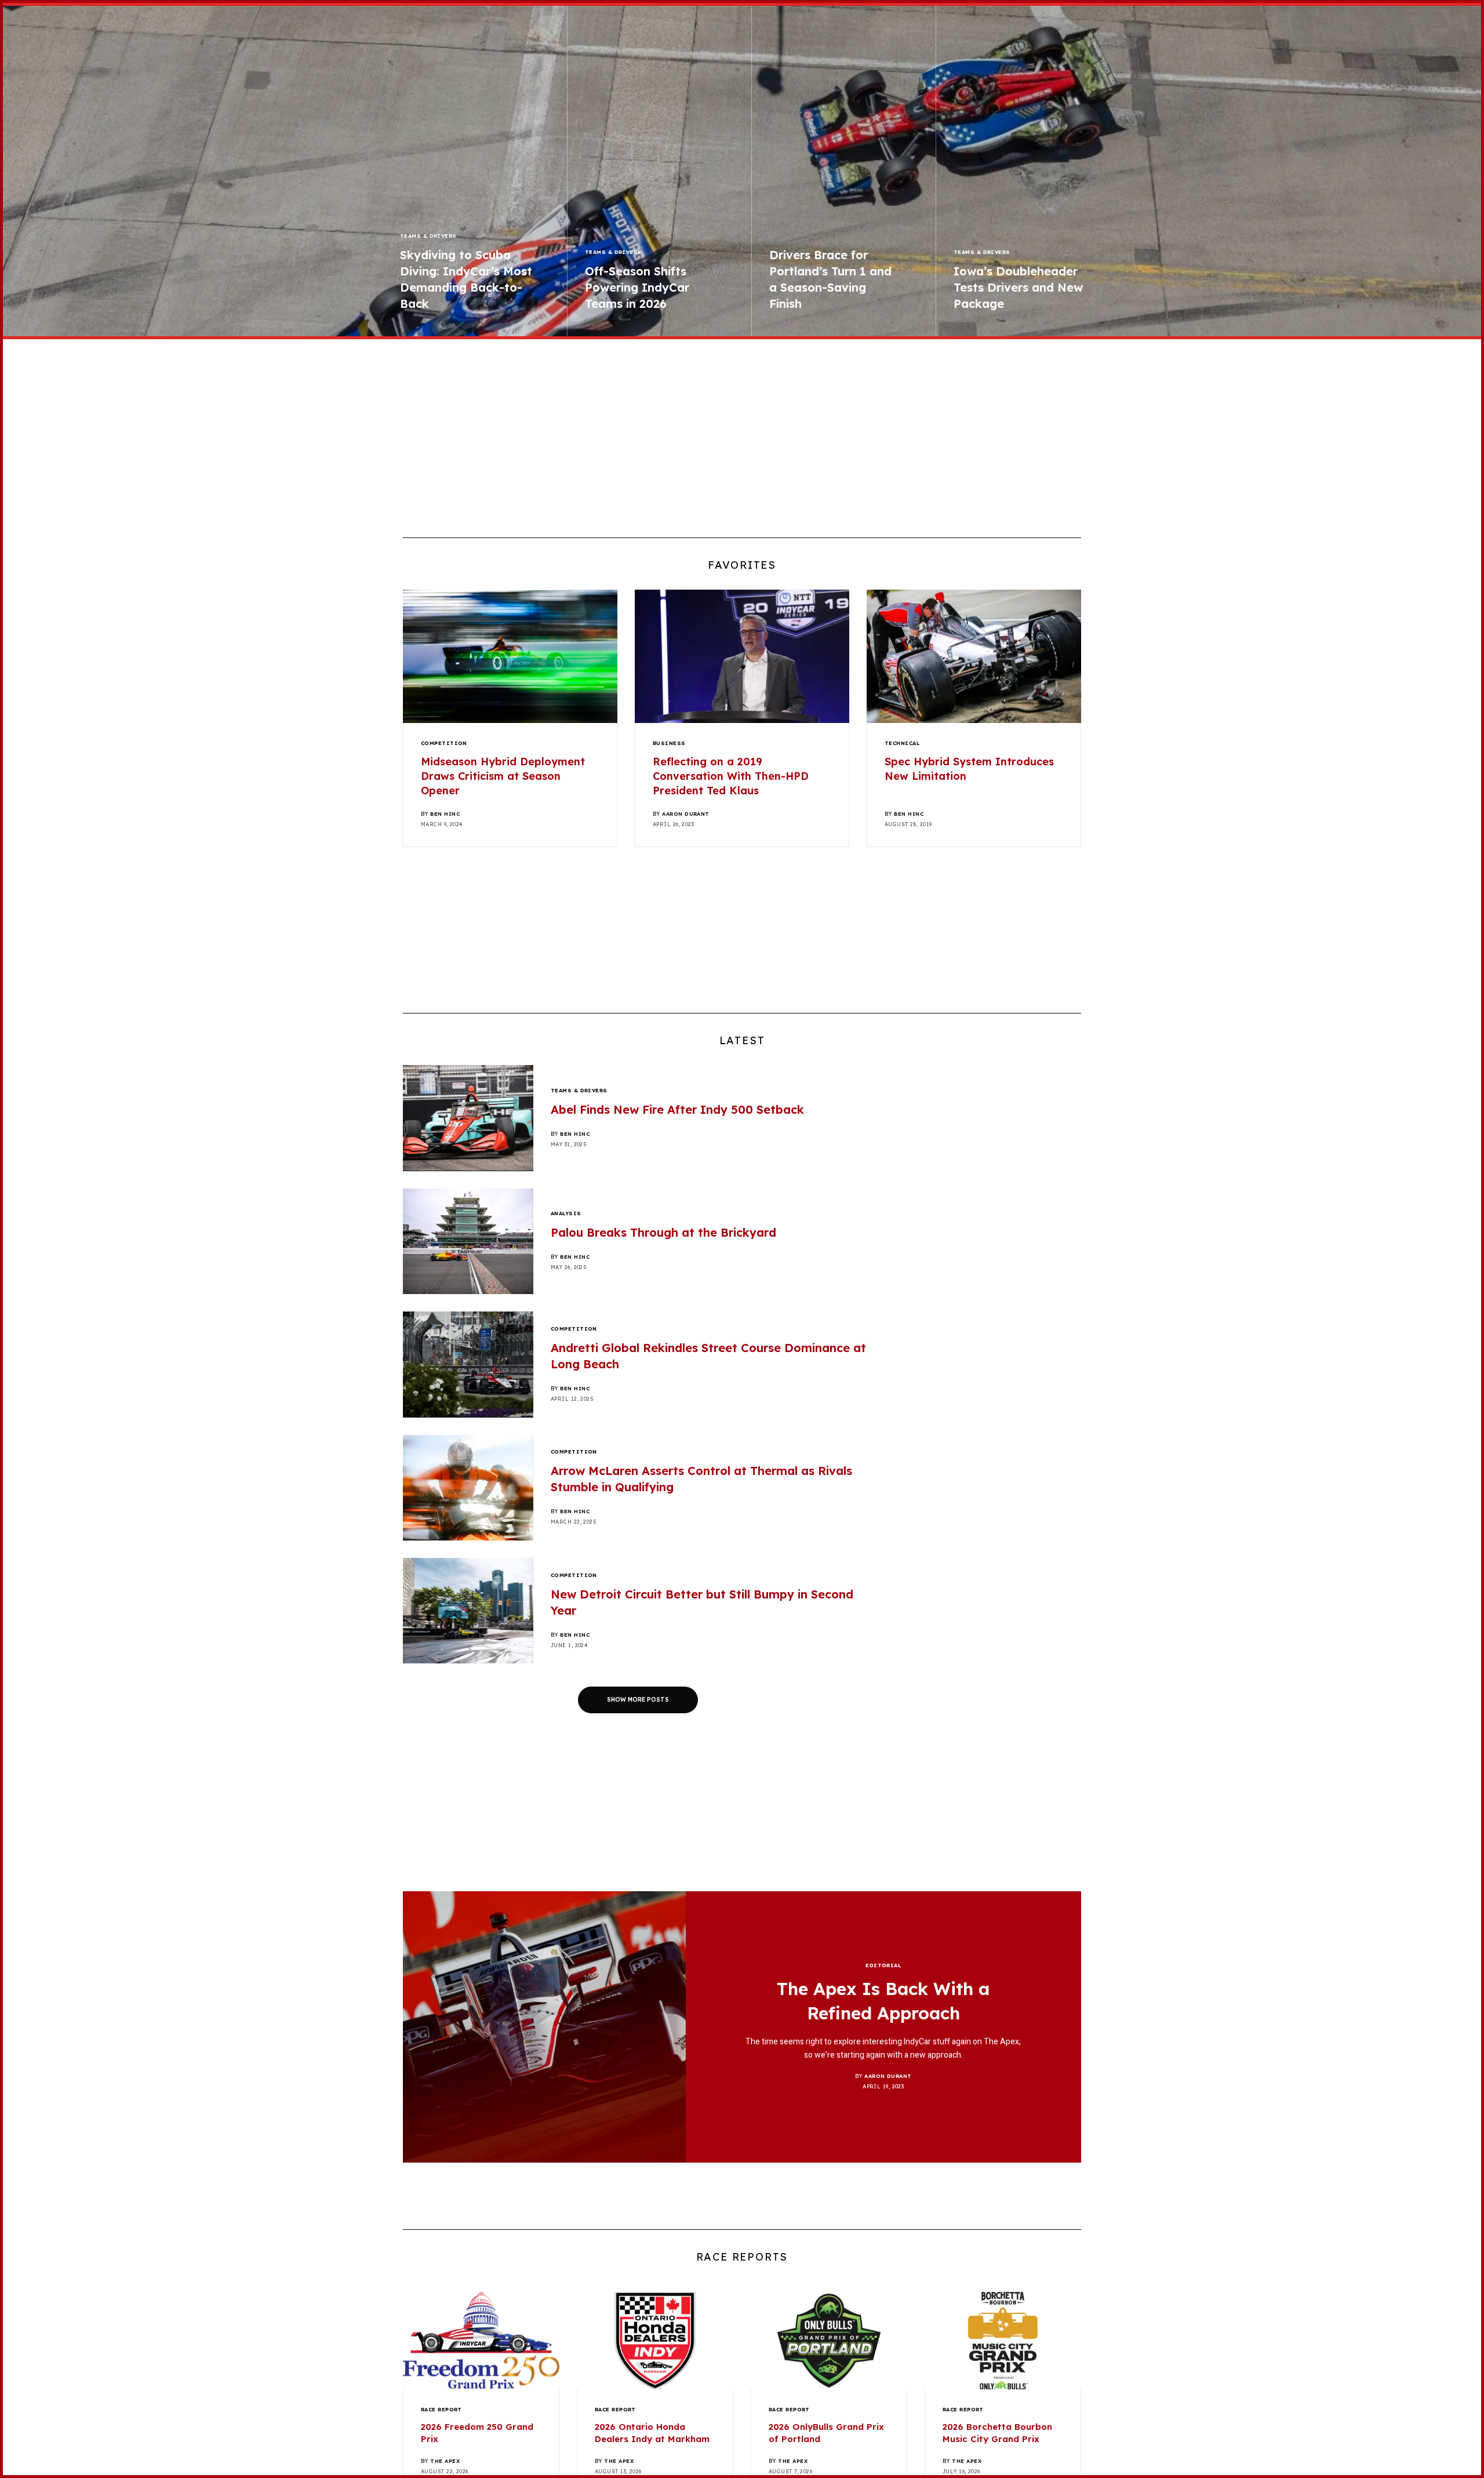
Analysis (566, 1213)
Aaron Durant (685, 814)
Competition (444, 743)
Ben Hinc (445, 814)
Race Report (441, 2409)
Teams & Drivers (428, 236)
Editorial (883, 1965)
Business (669, 743)
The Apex (445, 2461)
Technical (902, 743)
